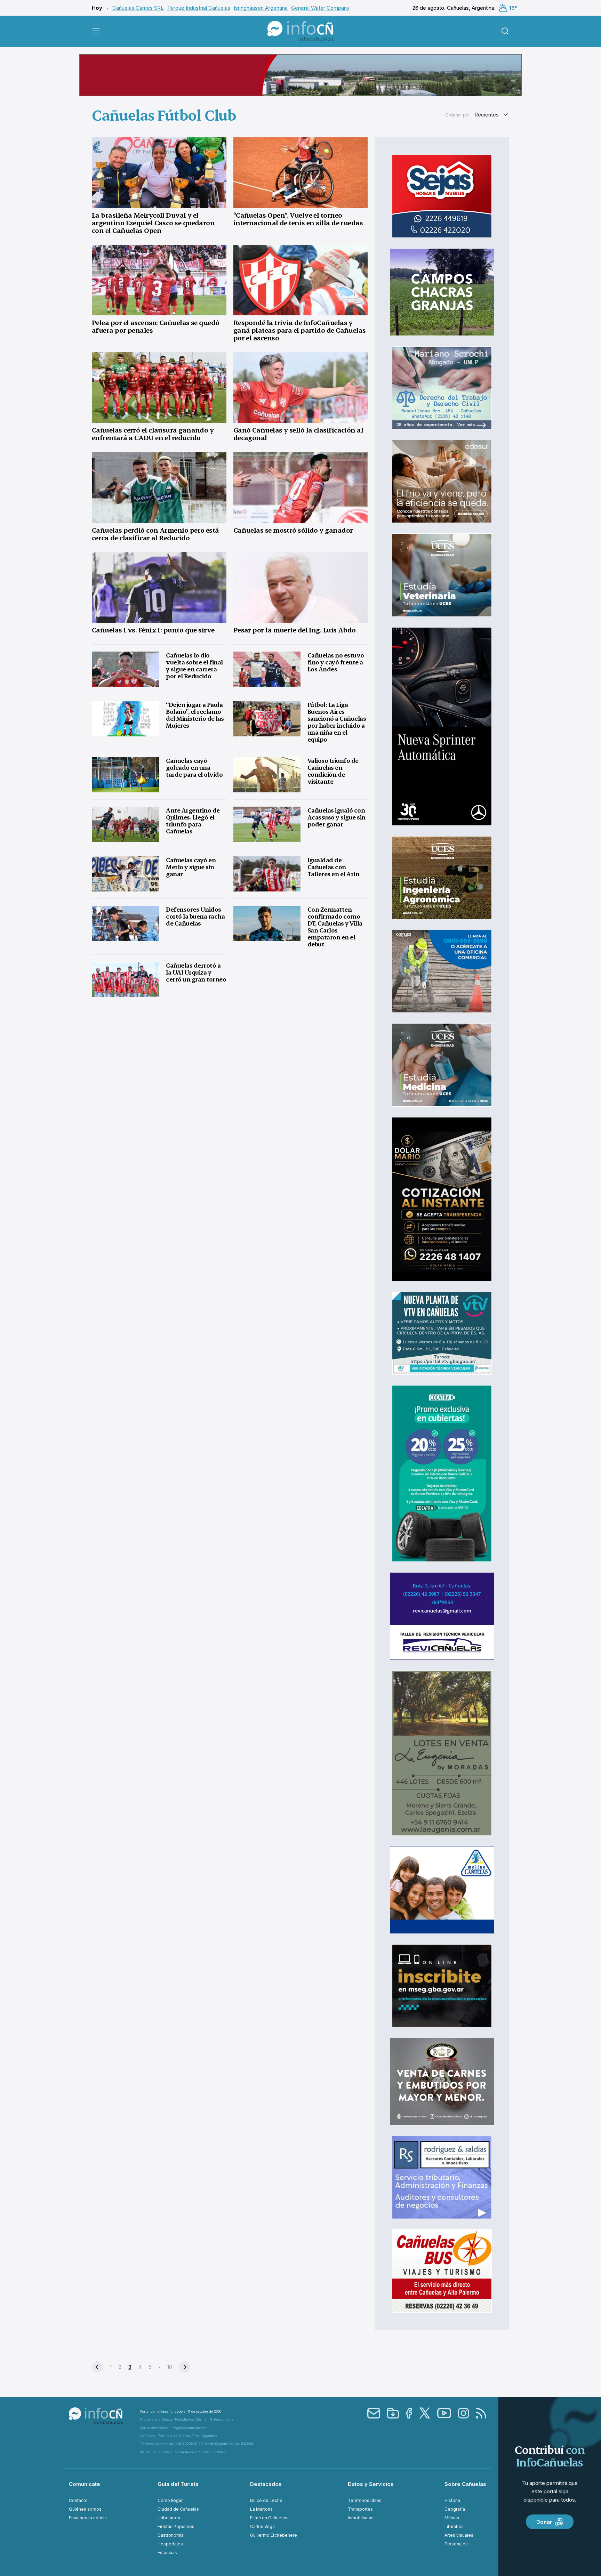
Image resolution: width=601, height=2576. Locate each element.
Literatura (454, 2526)
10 (170, 2367)
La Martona (261, 2509)
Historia (452, 2500)
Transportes (360, 2509)
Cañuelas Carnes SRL (138, 8)
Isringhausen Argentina (261, 8)
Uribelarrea (169, 2518)
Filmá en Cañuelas (269, 2518)
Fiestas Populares (176, 2526)
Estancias (167, 2553)
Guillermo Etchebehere (274, 2535)
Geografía (455, 2509)
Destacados (266, 2484)
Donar (544, 2522)
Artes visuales (459, 2535)
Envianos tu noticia (88, 2518)
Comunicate (85, 2484)
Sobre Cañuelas (465, 2484)
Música (452, 2518)
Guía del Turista (178, 2484)
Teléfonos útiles (365, 2500)
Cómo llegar (170, 2500)
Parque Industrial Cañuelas (199, 8)
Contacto (78, 2500)
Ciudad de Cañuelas (178, 2509)
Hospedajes (170, 2544)
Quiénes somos (85, 2509)
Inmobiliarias (361, 2518)
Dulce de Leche (266, 2500)
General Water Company (320, 8)
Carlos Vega (262, 2526)
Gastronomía (171, 2535)
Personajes (456, 2544)
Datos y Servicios (371, 2484)
